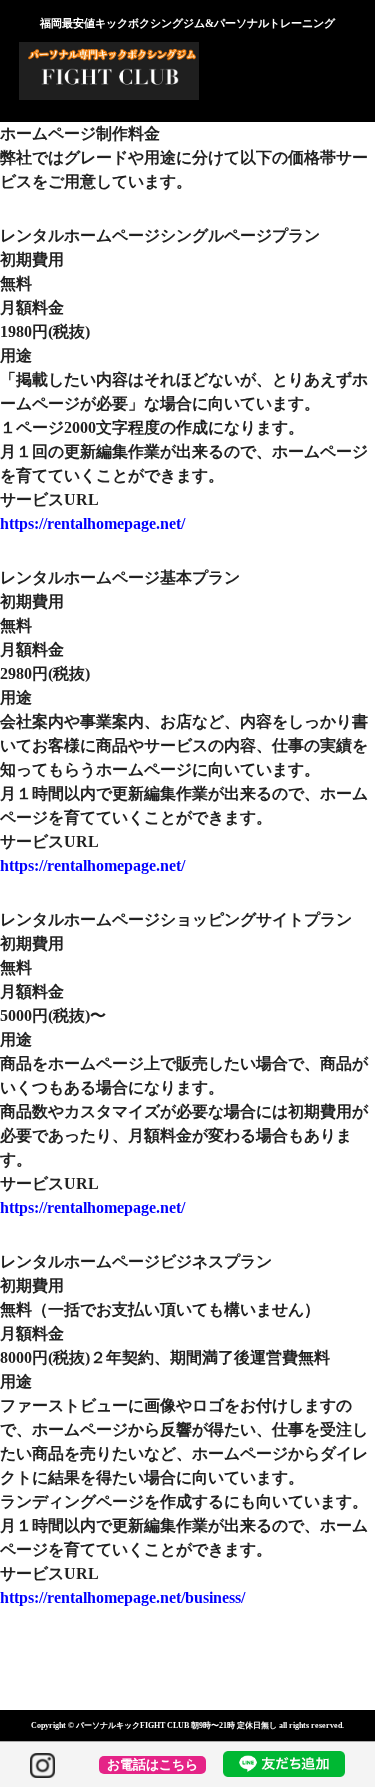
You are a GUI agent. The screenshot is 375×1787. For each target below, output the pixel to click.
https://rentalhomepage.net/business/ (122, 1597)
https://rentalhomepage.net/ (92, 523)
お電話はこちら (152, 1765)
